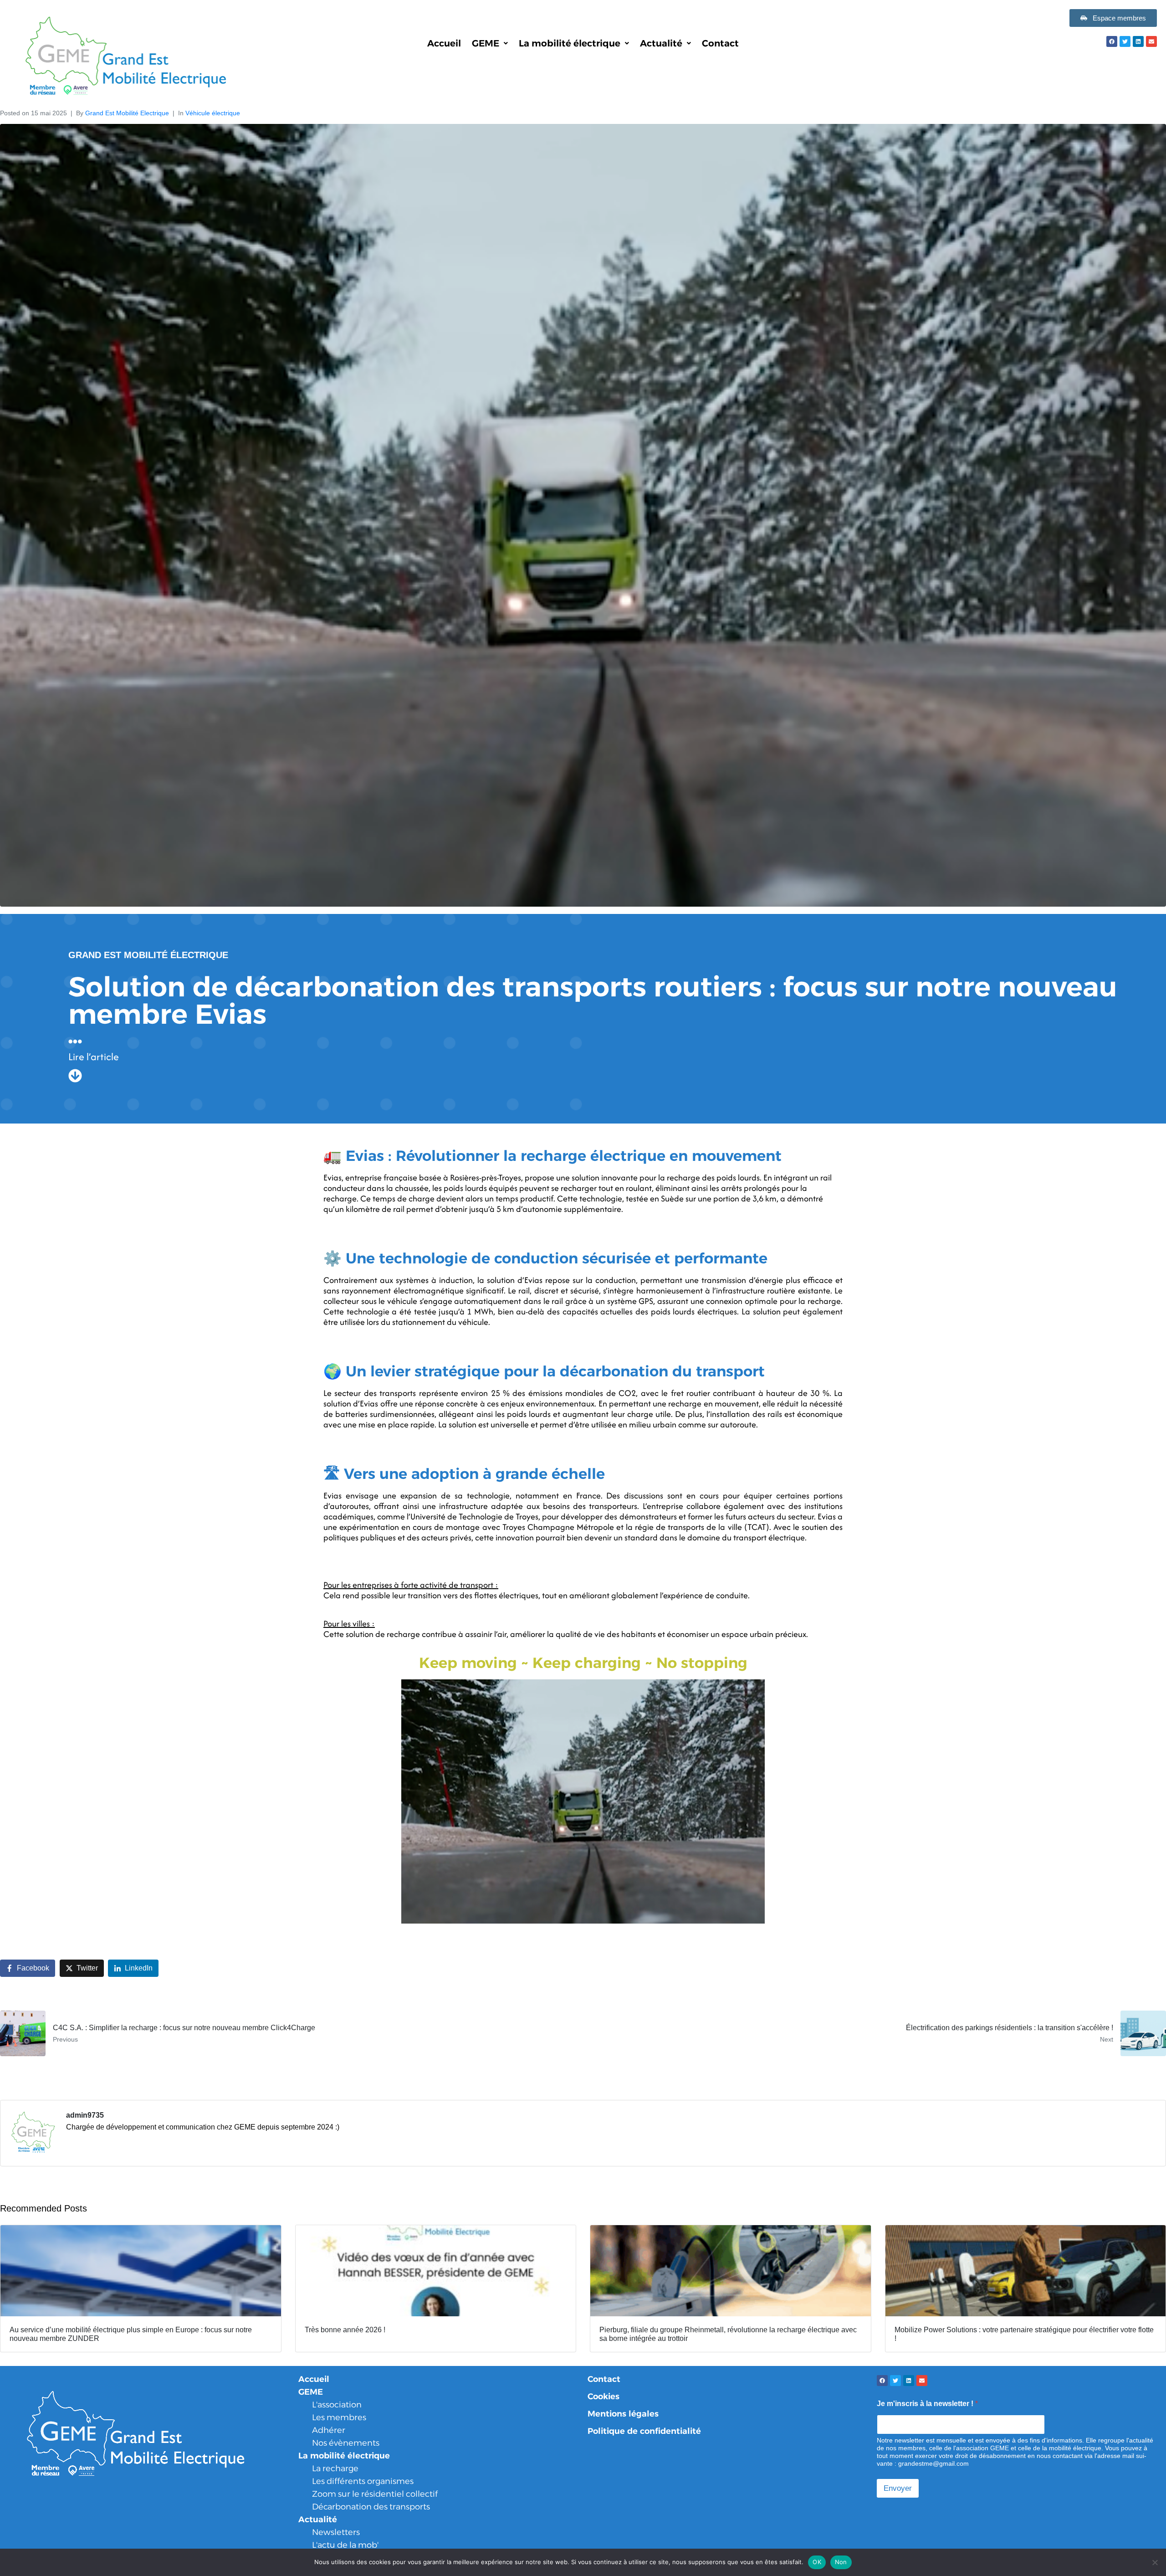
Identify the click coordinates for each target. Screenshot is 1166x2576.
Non (841, 2562)
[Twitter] (1125, 41)
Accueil (444, 43)
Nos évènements (346, 2443)
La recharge (335, 2468)
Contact (720, 43)
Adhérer (329, 2430)
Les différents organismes (363, 2481)
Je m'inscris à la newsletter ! (927, 2404)
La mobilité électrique (570, 43)
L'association (337, 2405)
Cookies (603, 2396)
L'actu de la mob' (345, 2545)
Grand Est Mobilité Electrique (127, 113)
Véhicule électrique (213, 113)
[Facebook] (1112, 41)
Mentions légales (623, 2414)
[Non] (1155, 2562)
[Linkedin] (1138, 41)
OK (817, 2562)
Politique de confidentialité (644, 2431)
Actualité (661, 43)
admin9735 (85, 2115)
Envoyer (898, 2488)
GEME (486, 43)
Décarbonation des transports (371, 2507)
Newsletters (336, 2532)
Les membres (339, 2417)
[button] (490, 43)
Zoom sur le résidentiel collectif (375, 2494)
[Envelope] (1151, 41)
